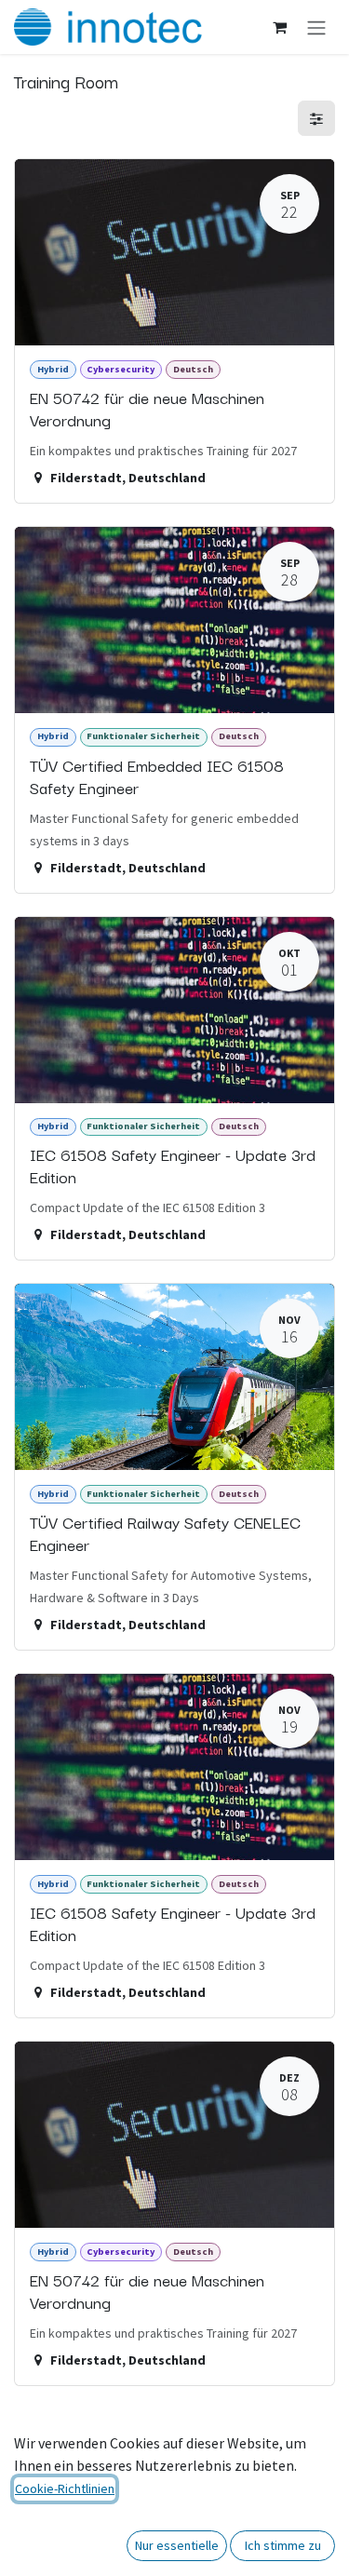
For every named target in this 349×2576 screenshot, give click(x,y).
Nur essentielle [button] (177, 2545)
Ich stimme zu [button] (283, 2545)
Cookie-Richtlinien (65, 2488)
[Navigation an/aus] (316, 27)
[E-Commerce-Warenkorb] (279, 27)
